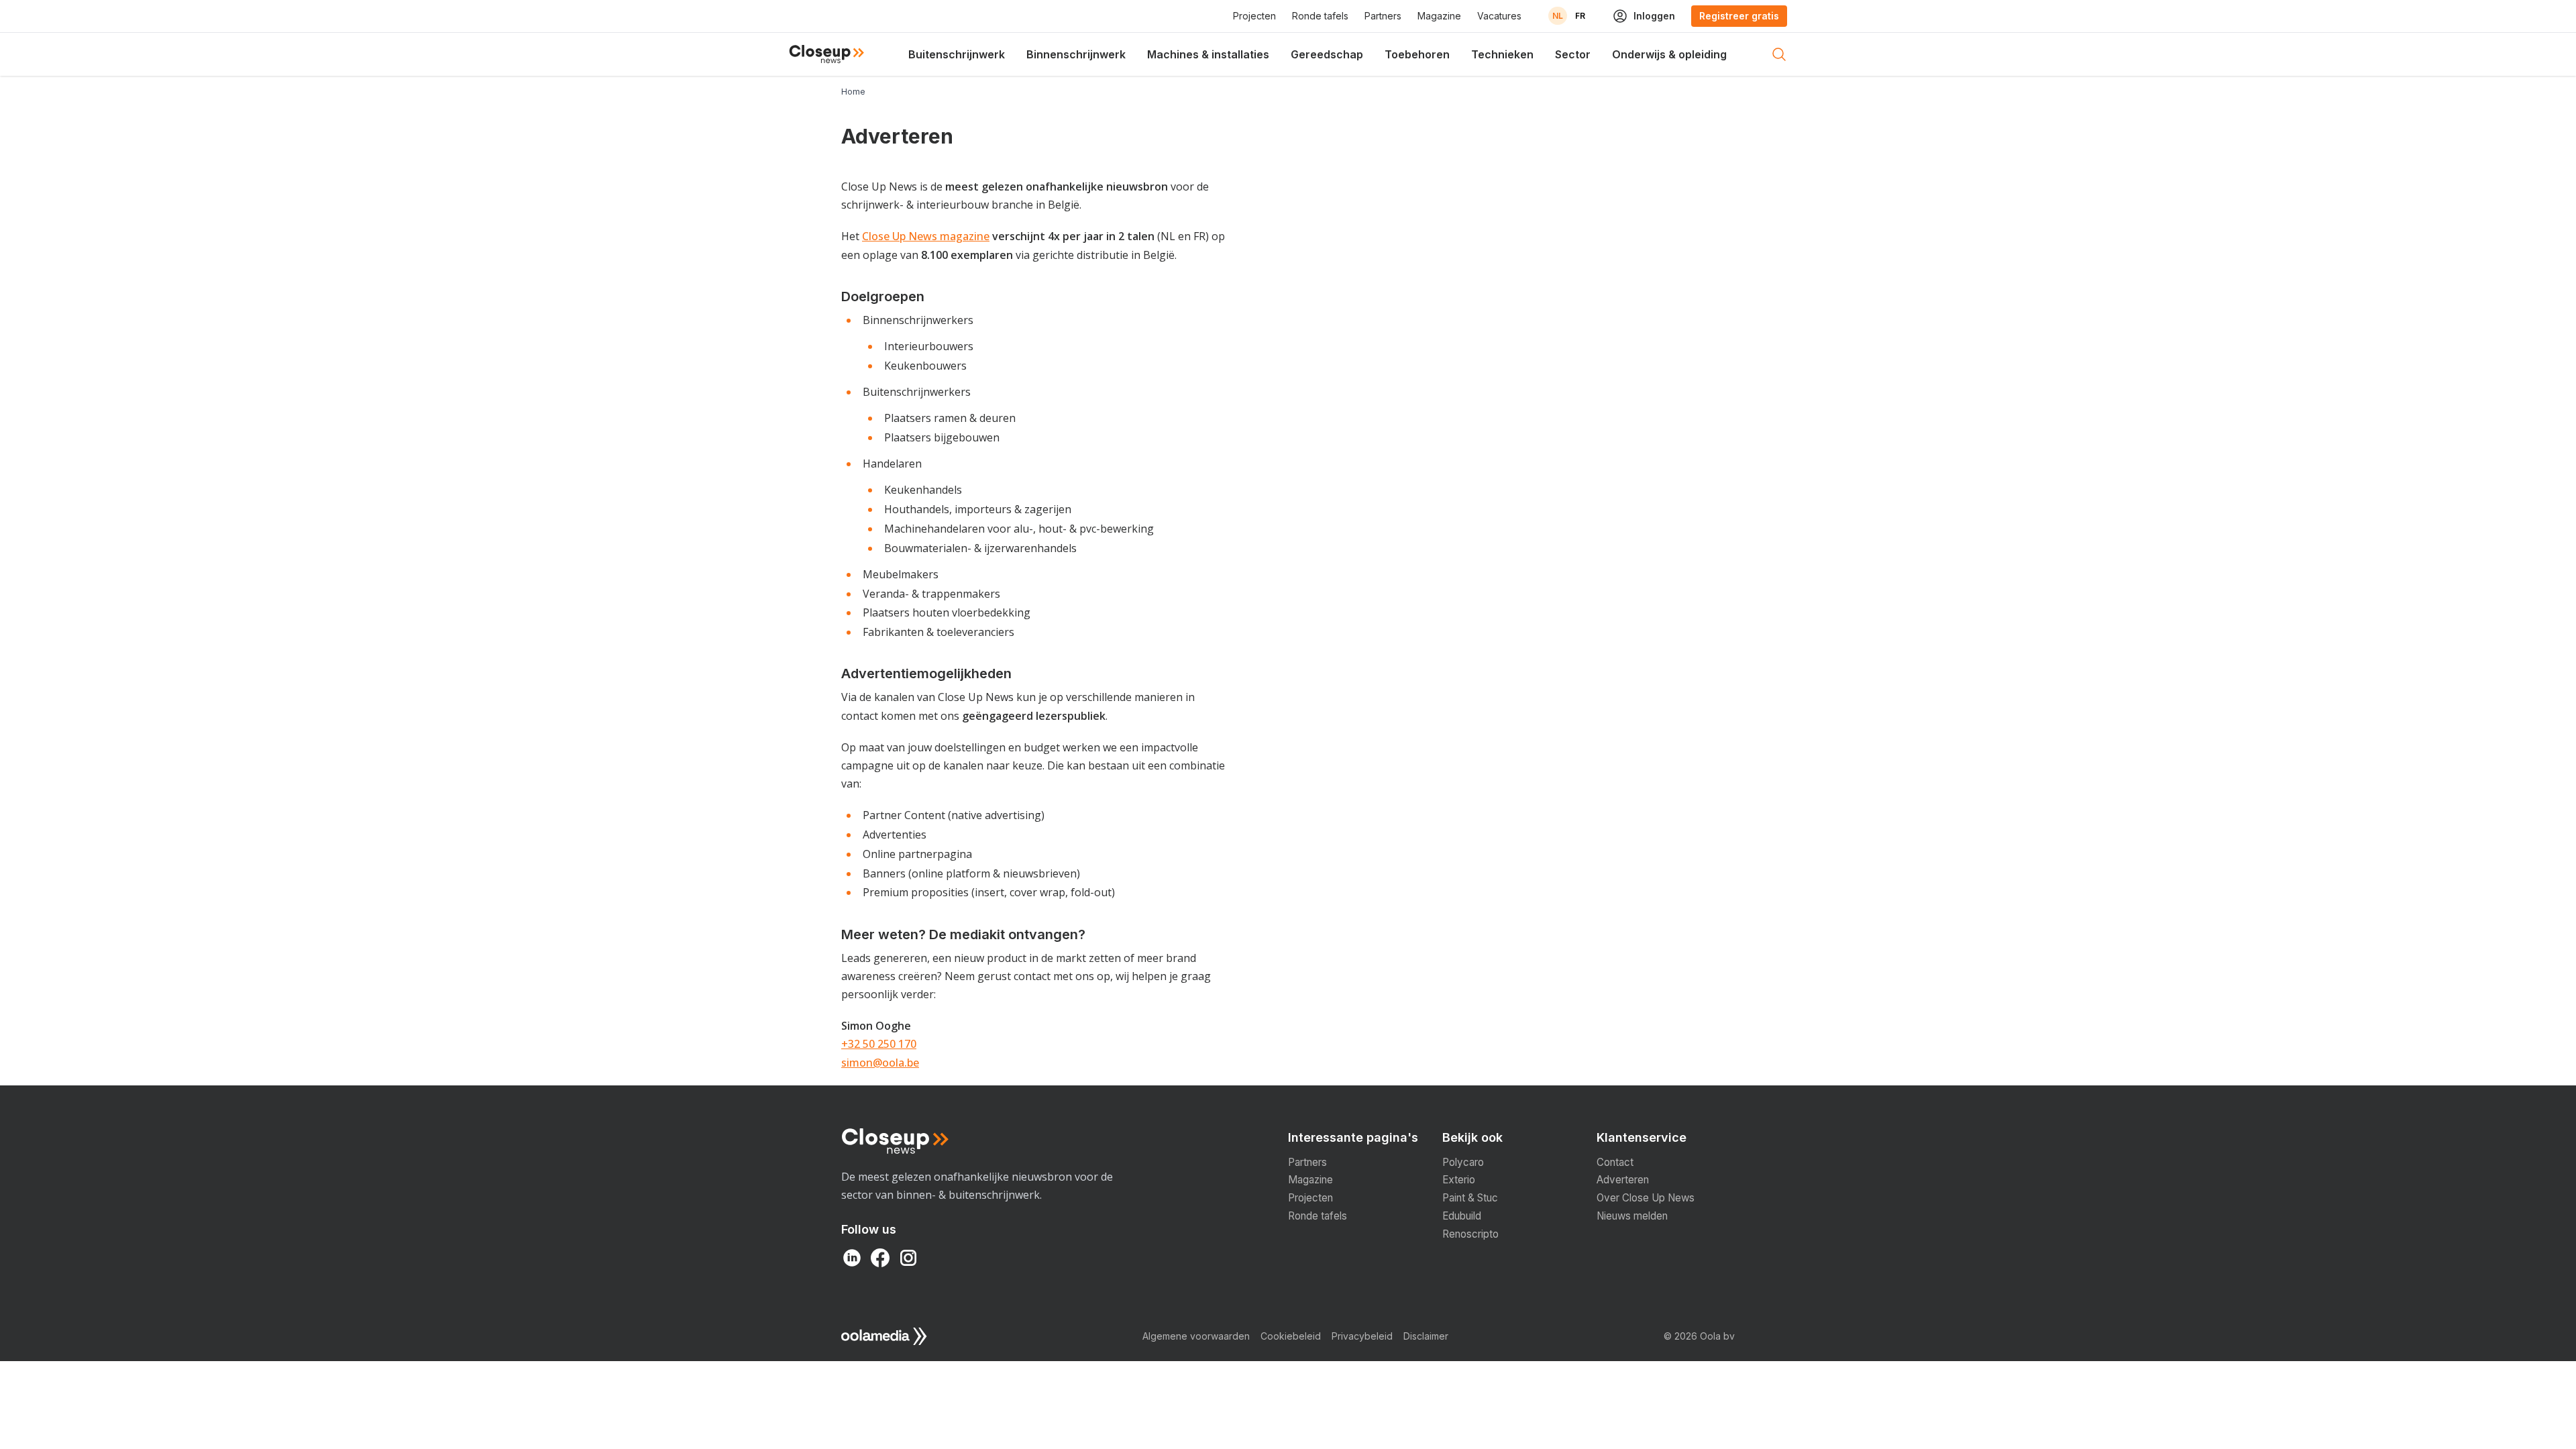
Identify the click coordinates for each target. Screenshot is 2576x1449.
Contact (1615, 1162)
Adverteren (1623, 1180)
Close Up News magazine (926, 236)
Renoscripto (1470, 1234)
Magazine (1439, 16)
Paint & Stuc (1470, 1198)
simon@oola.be (880, 1063)
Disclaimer (1426, 1336)
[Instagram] (908, 1258)
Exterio (1459, 1180)
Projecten (1254, 16)
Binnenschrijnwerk (1076, 54)
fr (1580, 16)
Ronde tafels (1320, 16)
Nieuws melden (1632, 1216)
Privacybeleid (1362, 1336)
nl (1558, 16)
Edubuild (1462, 1216)
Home (853, 92)
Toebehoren (1417, 54)
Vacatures (1499, 16)
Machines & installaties (1208, 54)
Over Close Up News (1646, 1198)
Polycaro (1463, 1162)
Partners (1383, 16)
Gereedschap (1327, 54)
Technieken (1502, 54)
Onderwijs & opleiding (1669, 54)
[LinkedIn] (852, 1258)
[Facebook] (880, 1258)
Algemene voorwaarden (1196, 1336)
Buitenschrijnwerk (957, 54)
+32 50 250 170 (879, 1044)
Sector (1573, 54)
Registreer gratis (1739, 16)
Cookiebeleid (1291, 1336)
